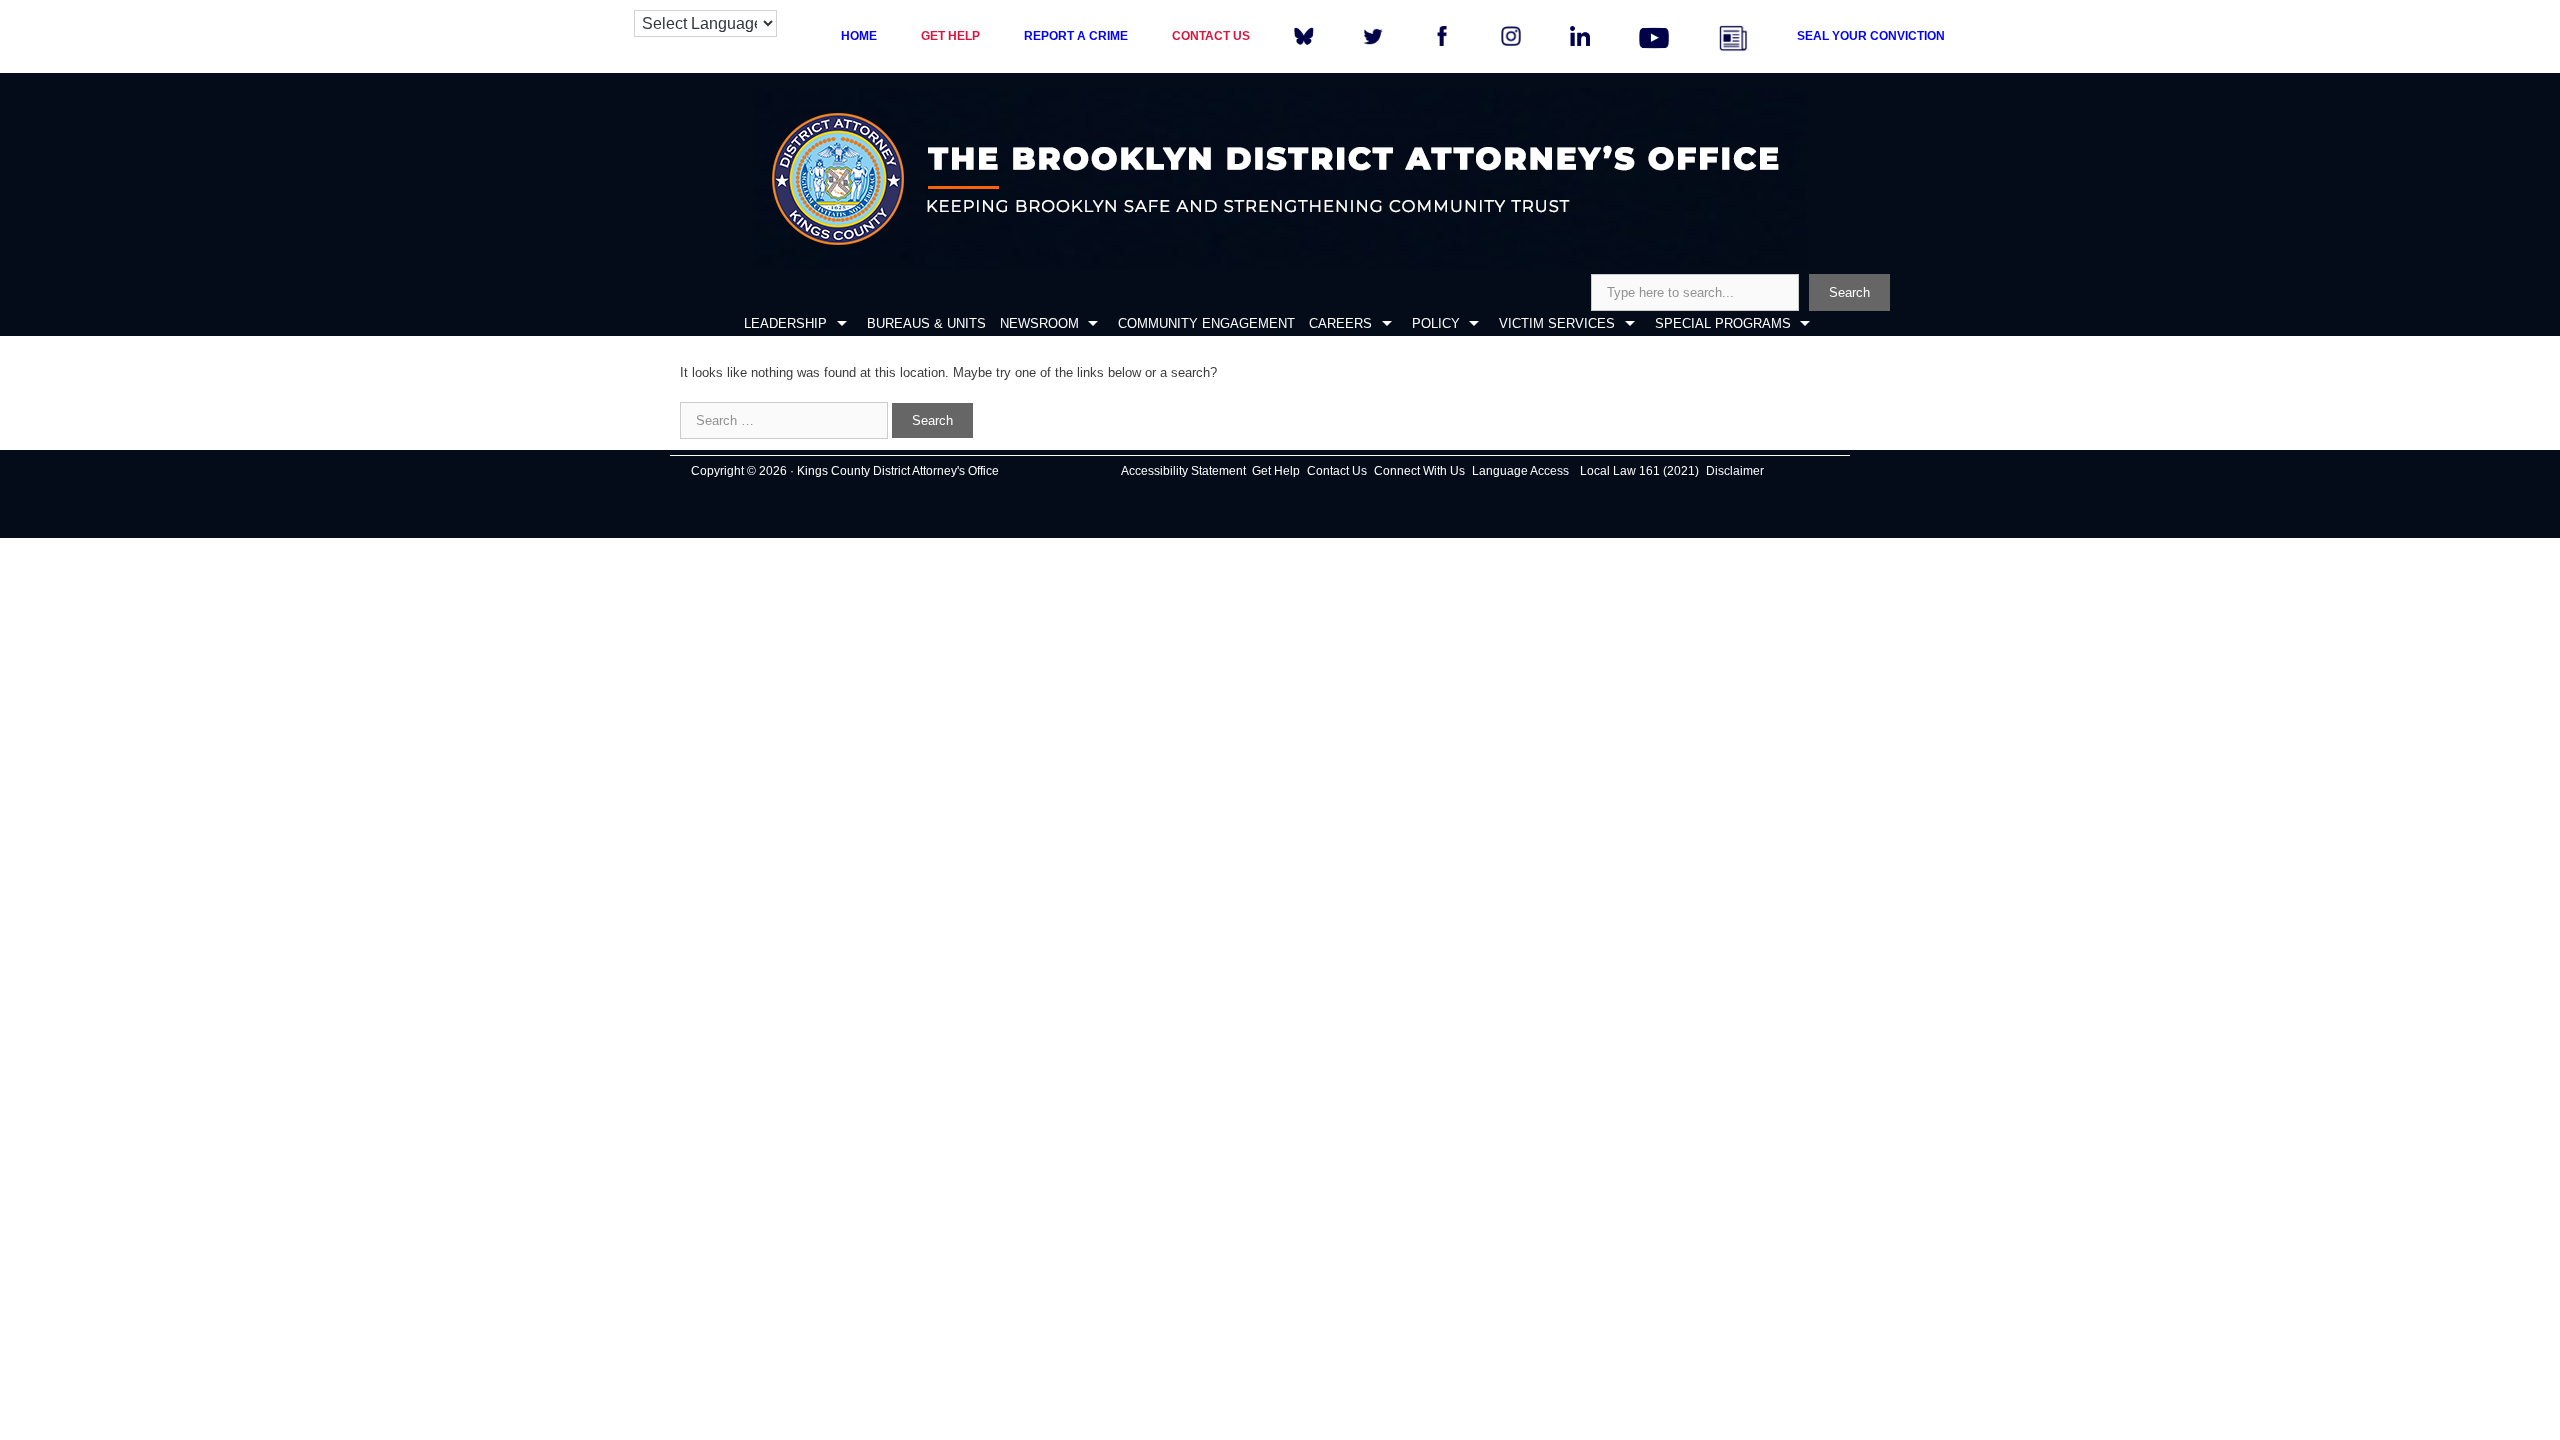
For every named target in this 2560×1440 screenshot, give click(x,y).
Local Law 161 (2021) (1639, 471)
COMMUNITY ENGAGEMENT (1206, 323)
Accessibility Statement (1183, 471)
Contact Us (1337, 471)
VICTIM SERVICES (1557, 323)
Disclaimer (1735, 471)
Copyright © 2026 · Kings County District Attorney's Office (845, 471)
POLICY (1436, 323)
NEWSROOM (1039, 323)
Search (1849, 292)
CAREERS (1340, 323)
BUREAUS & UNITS (926, 323)
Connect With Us (1419, 471)
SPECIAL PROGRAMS (1723, 323)
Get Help (1276, 471)
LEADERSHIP (785, 323)
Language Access (1520, 471)
